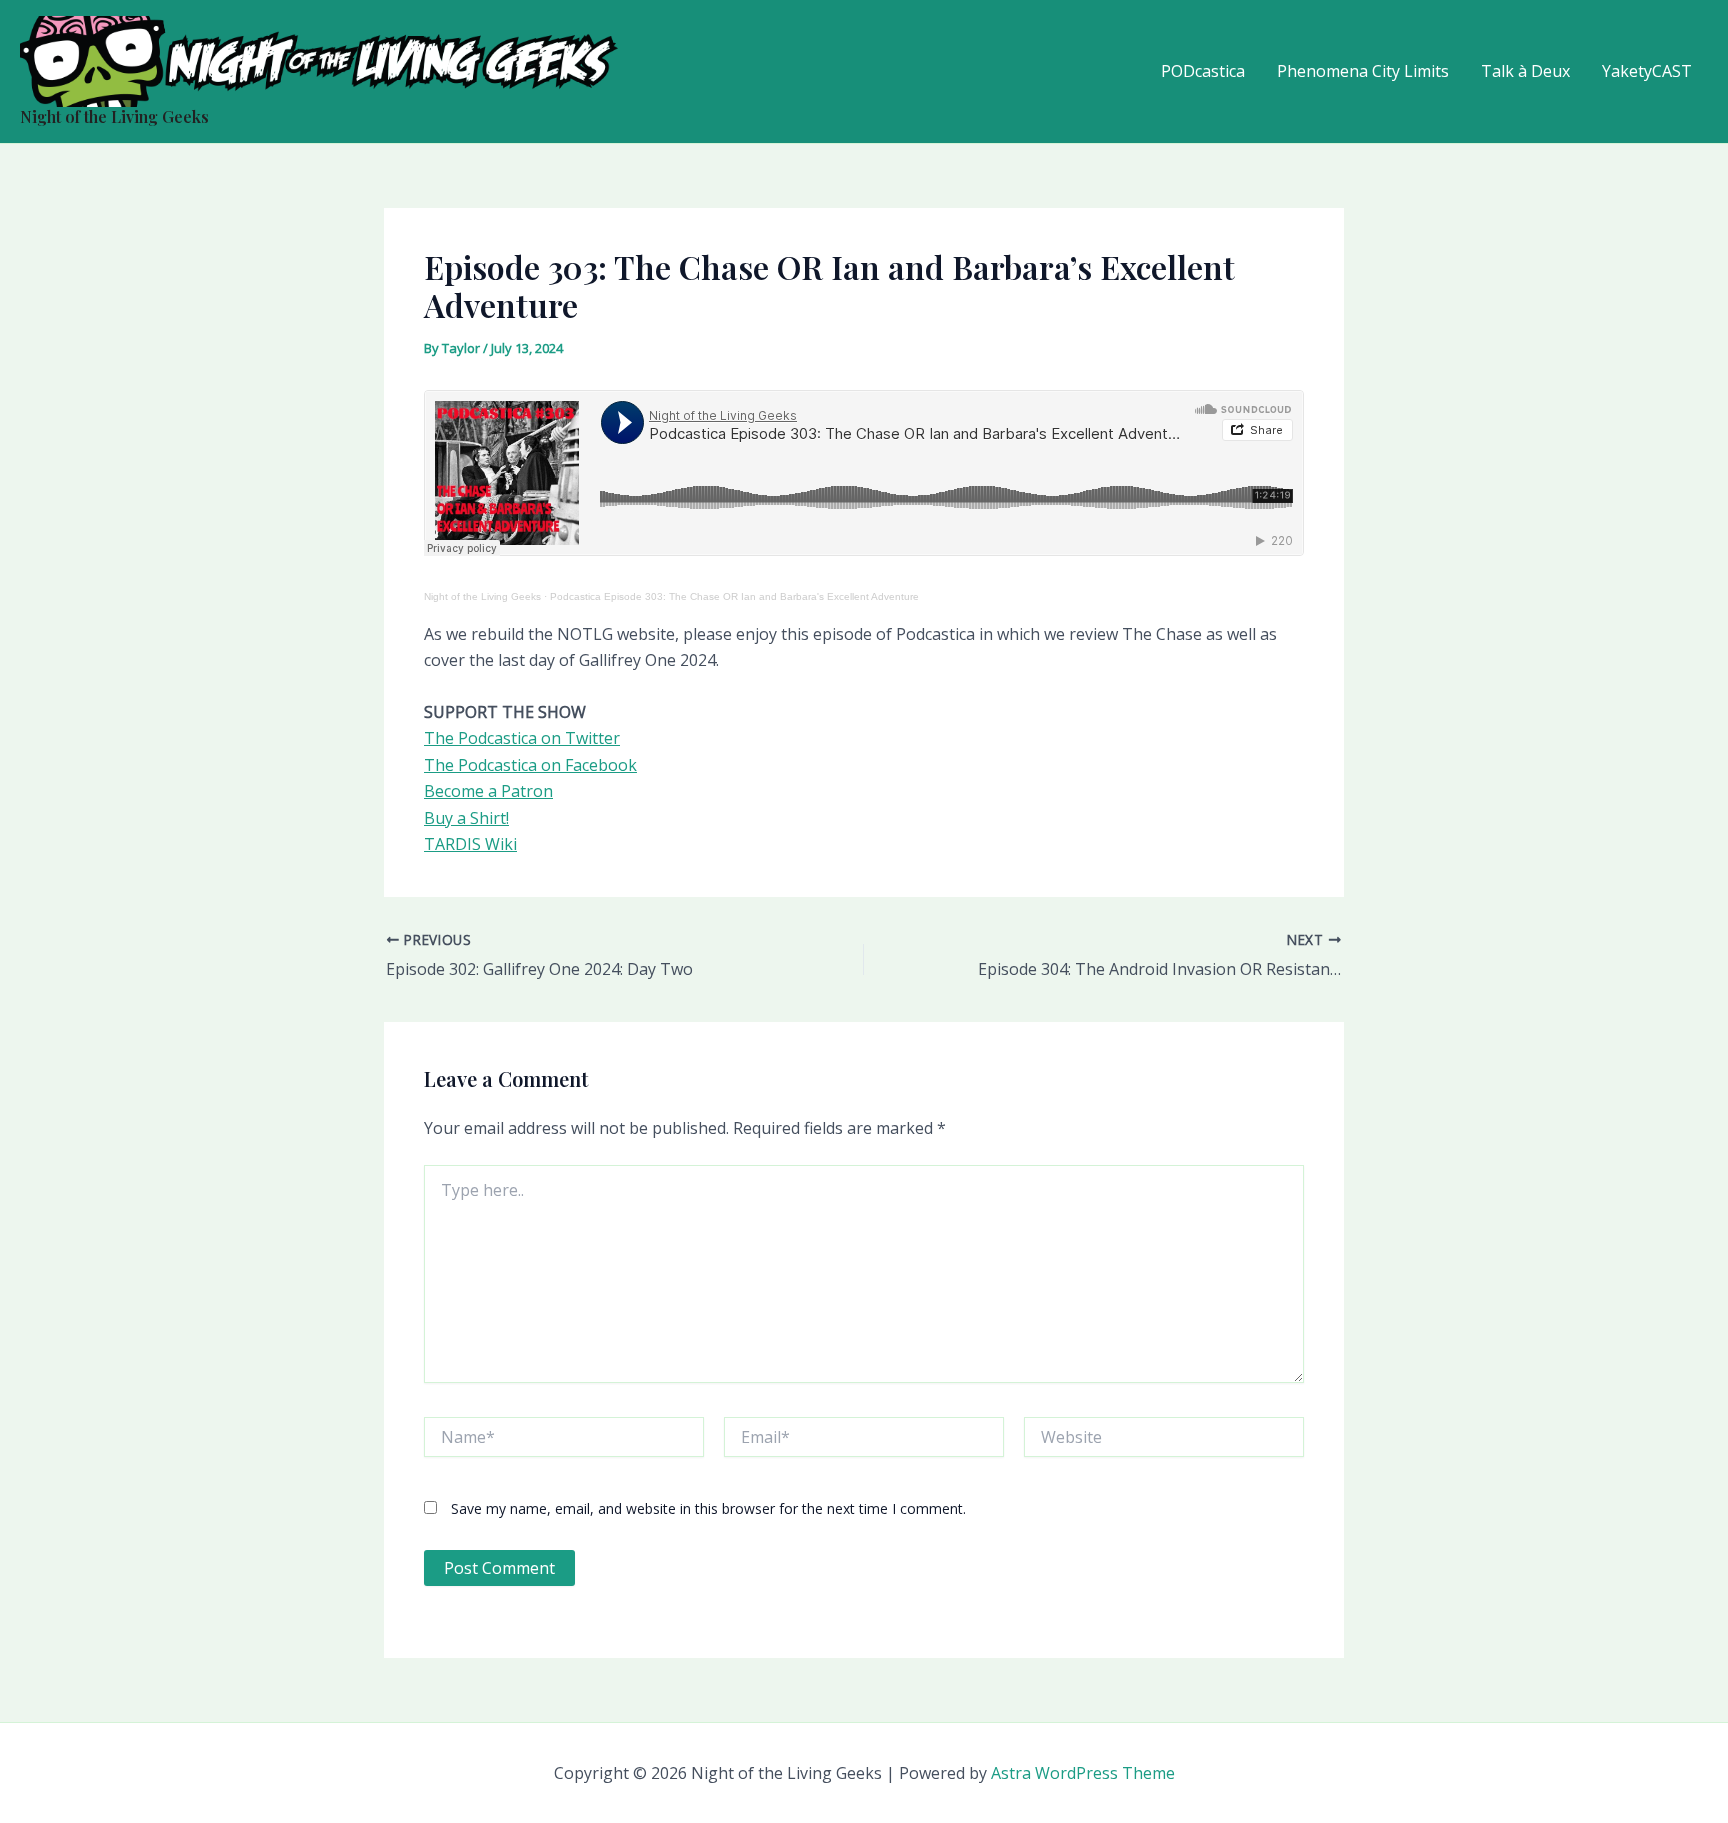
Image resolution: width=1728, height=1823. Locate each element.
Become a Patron (488, 791)
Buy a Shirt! (466, 818)
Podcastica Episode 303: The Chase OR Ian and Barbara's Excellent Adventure (734, 596)
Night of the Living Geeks (114, 116)
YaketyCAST (1647, 71)
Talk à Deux (1525, 71)
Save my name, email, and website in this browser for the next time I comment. (708, 1508)
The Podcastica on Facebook (530, 765)
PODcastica (1203, 71)
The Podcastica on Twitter (522, 738)
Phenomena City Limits (1363, 71)
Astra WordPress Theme (1083, 1773)
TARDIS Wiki (470, 844)
